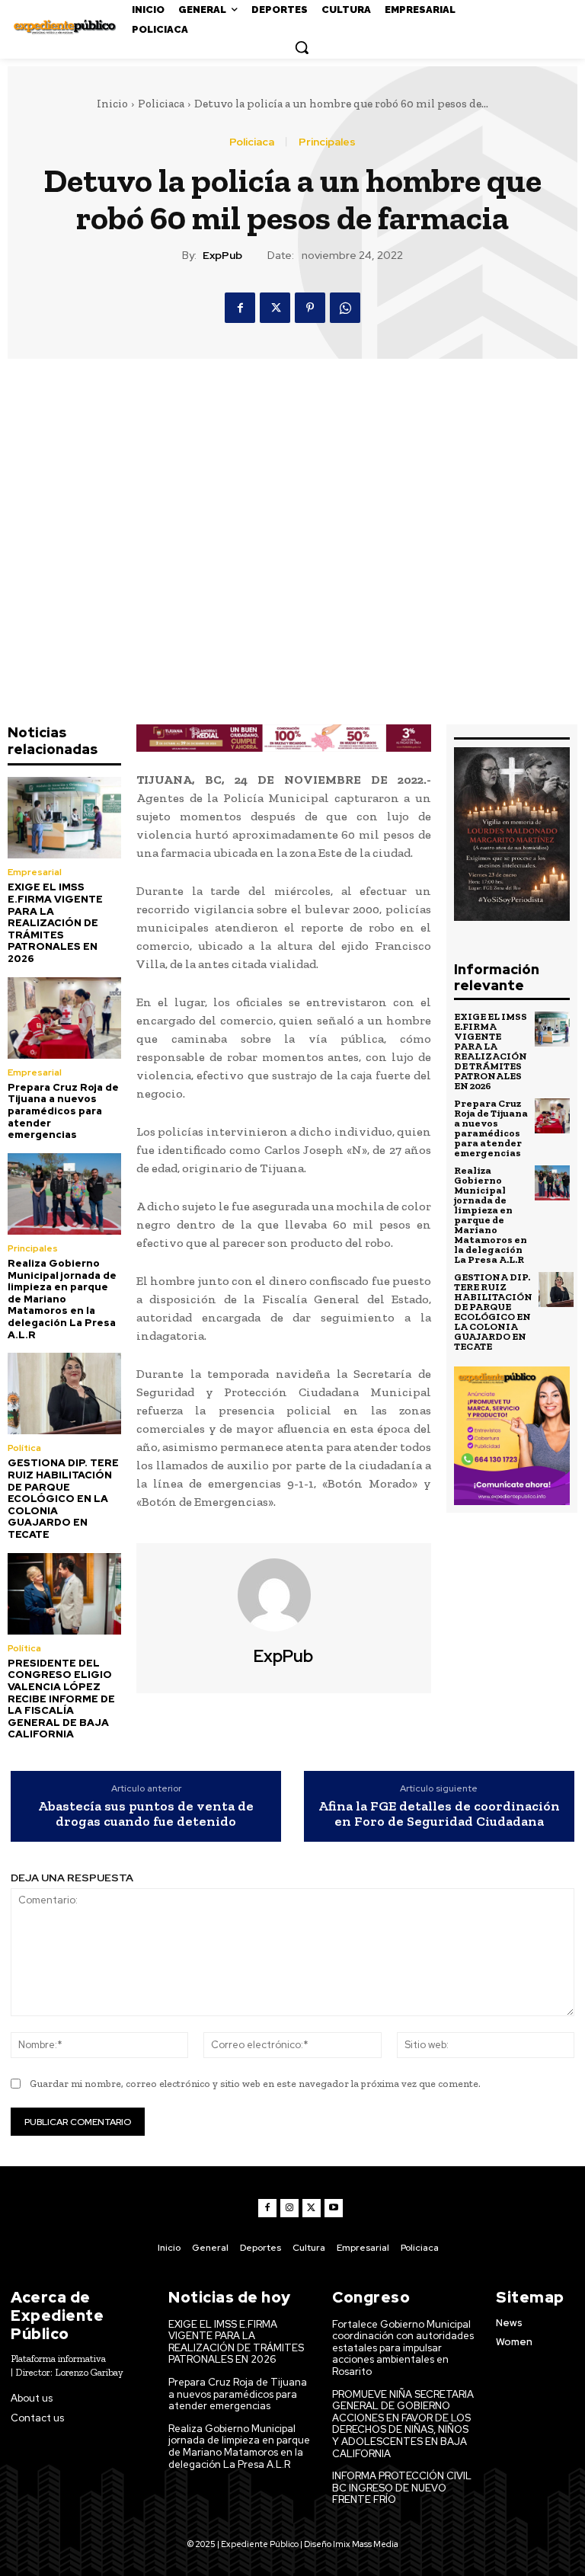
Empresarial (35, 872)
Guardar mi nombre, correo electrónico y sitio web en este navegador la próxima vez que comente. (255, 2084)
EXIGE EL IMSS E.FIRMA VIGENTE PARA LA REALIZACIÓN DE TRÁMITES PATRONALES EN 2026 (55, 923)
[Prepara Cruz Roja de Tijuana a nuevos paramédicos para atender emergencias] (64, 1018)
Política (24, 1448)
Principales (327, 142)
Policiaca (161, 104)
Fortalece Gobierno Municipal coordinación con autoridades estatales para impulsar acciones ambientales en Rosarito (403, 2348)
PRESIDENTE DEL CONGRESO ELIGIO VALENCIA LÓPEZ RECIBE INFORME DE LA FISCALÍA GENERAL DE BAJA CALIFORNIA (61, 1699)
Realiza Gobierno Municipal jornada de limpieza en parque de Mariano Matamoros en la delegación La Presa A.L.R (62, 1299)
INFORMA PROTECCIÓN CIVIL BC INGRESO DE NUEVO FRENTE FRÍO (402, 2488)
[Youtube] (334, 2208)
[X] (275, 308)
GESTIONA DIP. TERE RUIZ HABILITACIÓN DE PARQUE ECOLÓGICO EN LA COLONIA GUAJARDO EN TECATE (63, 1499)
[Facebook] (240, 308)
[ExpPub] (283, 1595)
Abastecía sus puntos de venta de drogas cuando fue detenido (146, 1814)
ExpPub (222, 256)
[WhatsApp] (345, 308)
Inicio (112, 104)
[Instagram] (289, 2208)
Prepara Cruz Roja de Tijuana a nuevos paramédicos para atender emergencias (63, 1111)
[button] (302, 47)
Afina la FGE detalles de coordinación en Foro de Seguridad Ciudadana (439, 1814)
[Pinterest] (310, 308)
